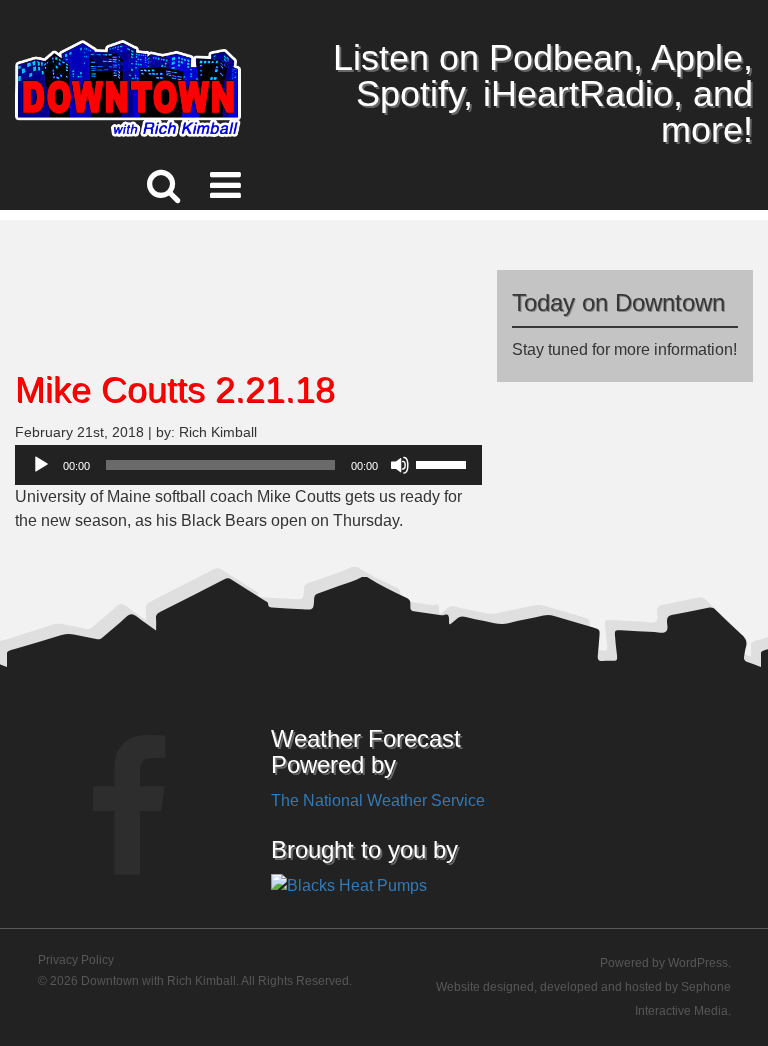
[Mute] (400, 465)
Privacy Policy (76, 960)
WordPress (698, 963)
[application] (248, 465)
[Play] (41, 465)
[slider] (444, 463)
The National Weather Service (378, 800)
